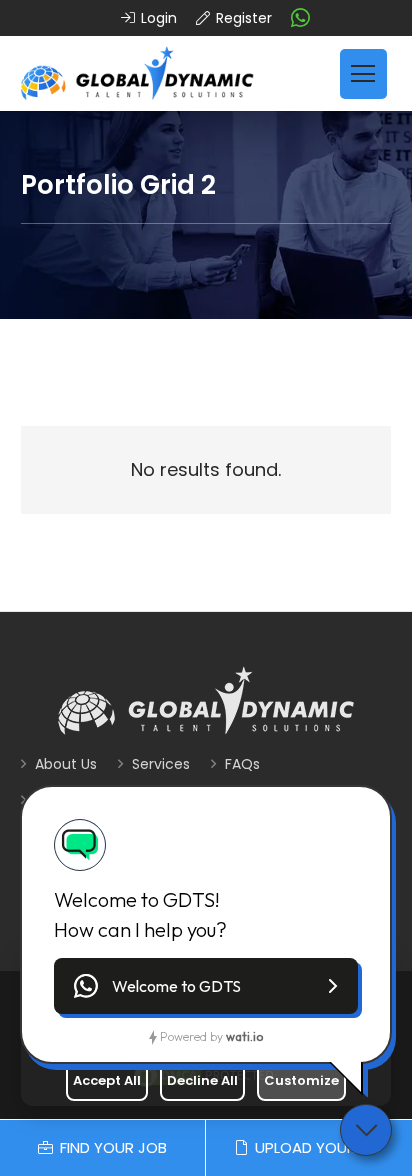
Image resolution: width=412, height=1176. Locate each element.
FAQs (242, 764)
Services (161, 764)
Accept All (107, 1080)
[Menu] (363, 74)
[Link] (137, 73)
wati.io (244, 1036)
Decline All (202, 1080)
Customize (301, 1080)
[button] (206, 986)
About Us (66, 764)
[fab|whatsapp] (300, 18)
